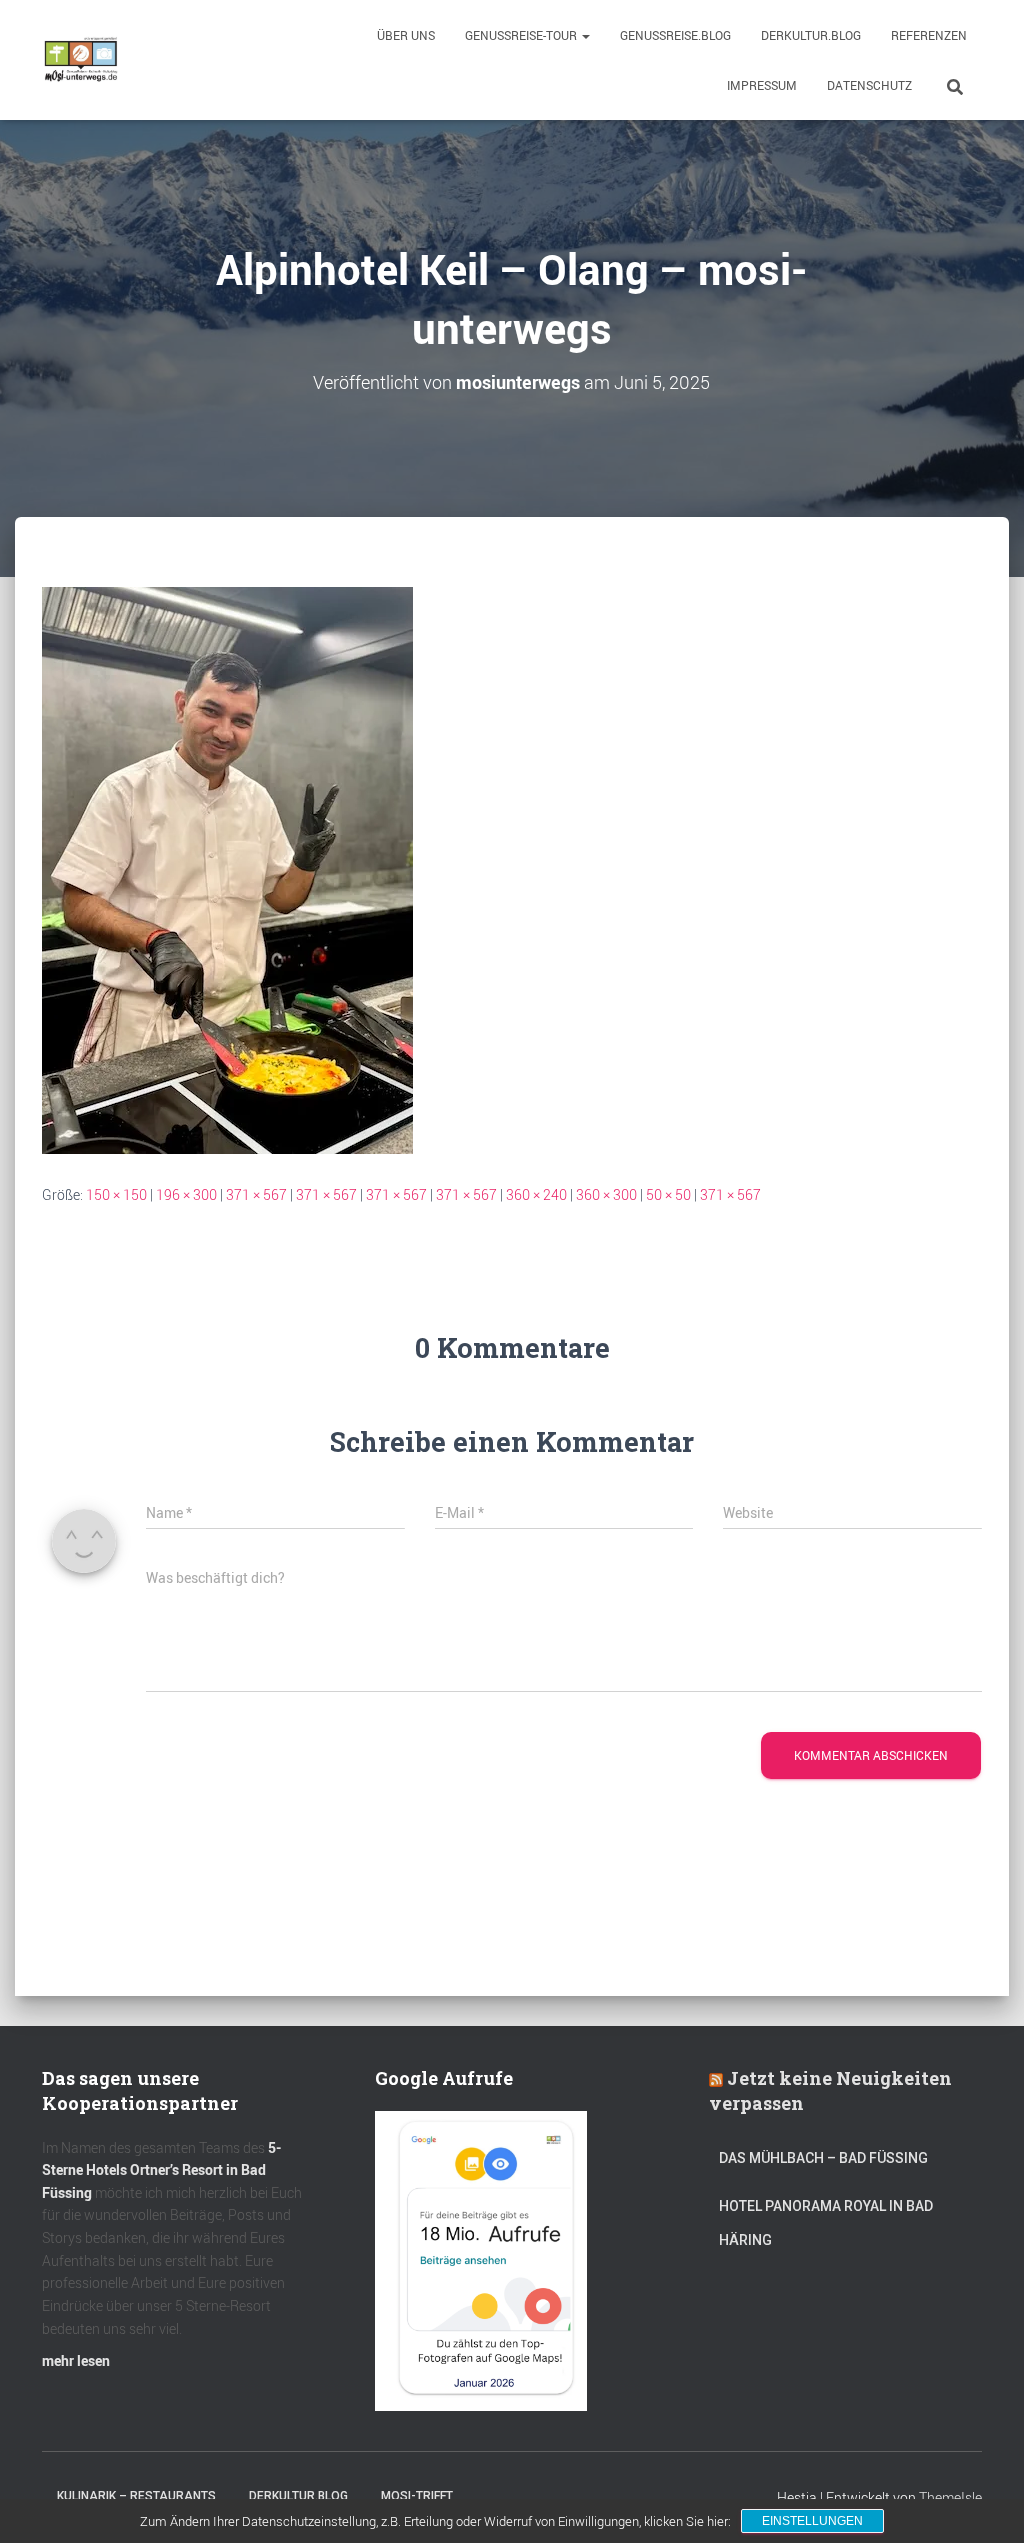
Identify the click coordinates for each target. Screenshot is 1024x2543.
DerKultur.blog (811, 35)
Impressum (762, 85)
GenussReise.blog (675, 35)
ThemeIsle (950, 2497)
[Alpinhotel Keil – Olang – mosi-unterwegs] (227, 868)
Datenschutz (869, 85)
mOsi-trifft (417, 2496)
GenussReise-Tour (522, 35)
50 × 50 (668, 1194)
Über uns (406, 35)
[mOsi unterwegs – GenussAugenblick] (81, 60)
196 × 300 (186, 1194)
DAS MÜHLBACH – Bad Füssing (823, 2158)
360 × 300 (606, 1194)
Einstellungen (812, 2521)
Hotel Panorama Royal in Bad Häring (826, 2223)
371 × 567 (256, 1194)
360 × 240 (536, 1194)
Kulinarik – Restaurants (136, 2496)
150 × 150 (116, 1194)
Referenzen (929, 35)
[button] (585, 35)
